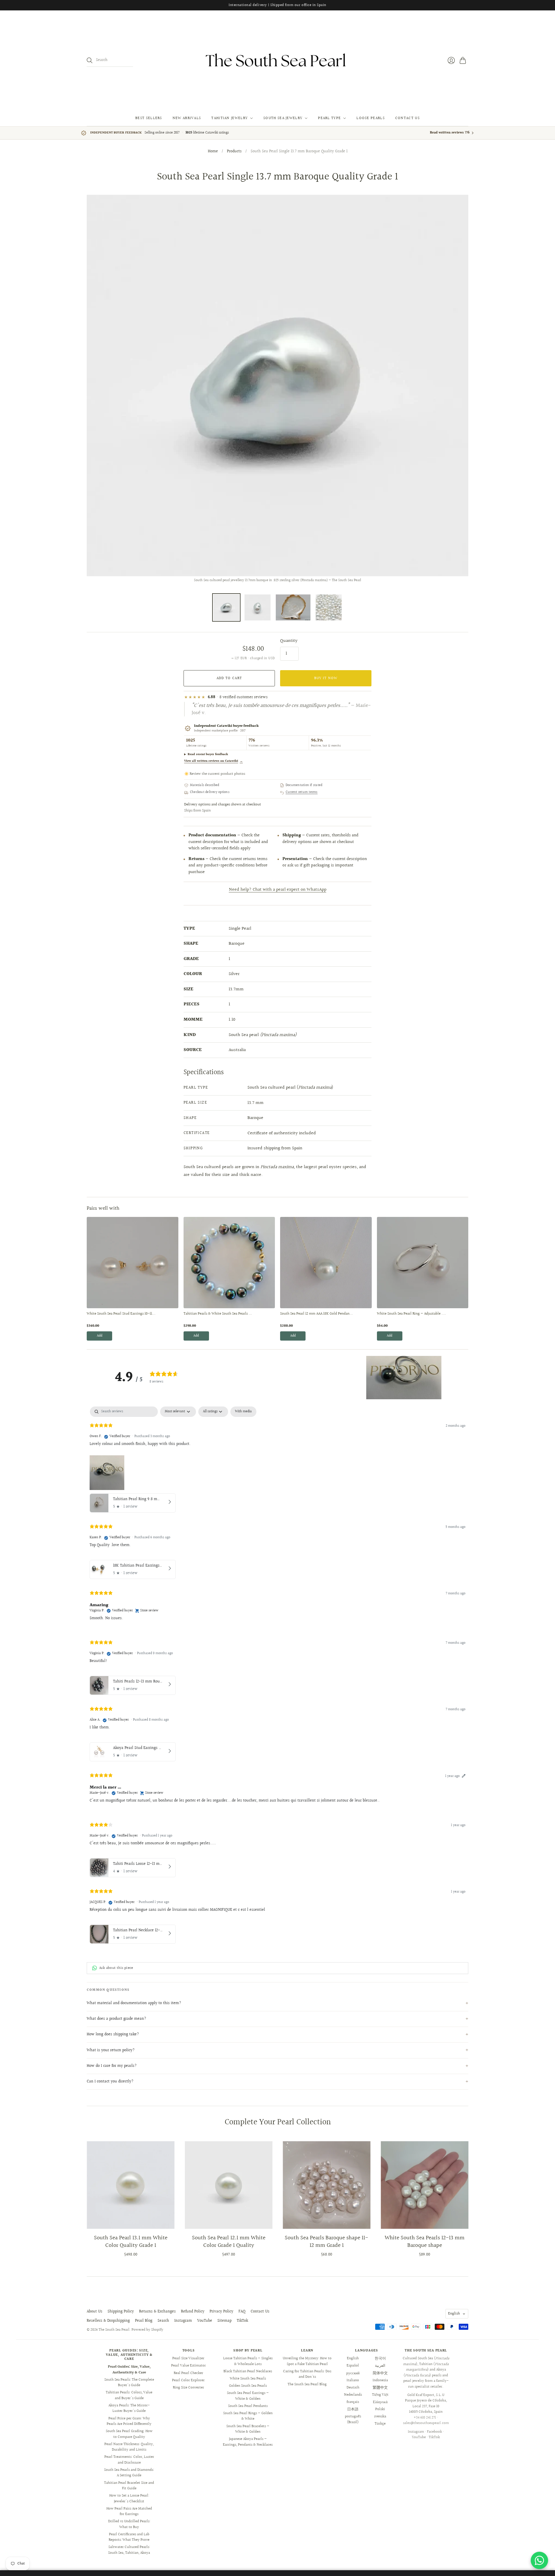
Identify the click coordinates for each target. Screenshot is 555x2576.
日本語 (353, 2409)
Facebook (434, 2432)
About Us (95, 2312)
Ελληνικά (380, 2402)
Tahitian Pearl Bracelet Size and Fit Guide (129, 2486)
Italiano (353, 2380)
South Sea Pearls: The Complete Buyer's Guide (129, 2383)
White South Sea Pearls (248, 2379)
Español (353, 2366)
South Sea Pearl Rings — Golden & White (248, 2416)
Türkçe (380, 2424)
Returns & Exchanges (157, 2312)
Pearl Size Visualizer (188, 2358)
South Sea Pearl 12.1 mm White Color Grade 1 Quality (229, 2242)
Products (234, 152)
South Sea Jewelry (283, 118)
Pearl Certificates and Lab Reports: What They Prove (129, 2537)
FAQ (242, 2312)
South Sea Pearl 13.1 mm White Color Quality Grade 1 (131, 2242)
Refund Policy (193, 2312)
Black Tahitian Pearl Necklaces (248, 2371)
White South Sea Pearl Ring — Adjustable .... (411, 1314)
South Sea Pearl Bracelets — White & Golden (248, 2429)
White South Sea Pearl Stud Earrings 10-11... (121, 1314)
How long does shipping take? (113, 2034)
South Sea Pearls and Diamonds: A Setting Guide (129, 2473)
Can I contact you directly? (110, 2082)
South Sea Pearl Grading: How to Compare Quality (129, 2434)
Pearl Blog (144, 2321)
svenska (380, 2416)
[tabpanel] (277, 1677)
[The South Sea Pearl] (277, 60)
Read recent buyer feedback (208, 754)
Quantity (289, 641)
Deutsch (353, 2388)
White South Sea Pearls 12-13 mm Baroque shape (425, 2242)
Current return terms (302, 792)
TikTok (242, 2321)
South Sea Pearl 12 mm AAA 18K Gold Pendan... (317, 1314)
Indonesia (380, 2380)
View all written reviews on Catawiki (213, 761)
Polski (380, 2409)
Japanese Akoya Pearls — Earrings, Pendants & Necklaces (248, 2442)
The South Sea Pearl (114, 2330)
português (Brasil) (353, 2419)
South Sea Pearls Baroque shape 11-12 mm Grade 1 (326, 2242)
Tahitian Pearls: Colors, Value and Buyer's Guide (129, 2395)
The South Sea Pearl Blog (307, 2384)
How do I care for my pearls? (112, 2066)
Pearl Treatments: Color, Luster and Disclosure (129, 2460)
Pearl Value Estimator (188, 2366)
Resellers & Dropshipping (108, 2321)
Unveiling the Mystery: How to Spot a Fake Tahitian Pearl (307, 2361)
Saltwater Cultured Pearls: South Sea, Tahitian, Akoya (129, 2550)
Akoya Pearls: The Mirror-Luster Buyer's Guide (129, 2408)
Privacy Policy (221, 2312)
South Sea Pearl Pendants (248, 2406)
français (353, 2402)
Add (100, 1336)
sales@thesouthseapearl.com (426, 2423)
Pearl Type (329, 118)
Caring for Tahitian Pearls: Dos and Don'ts (307, 2374)
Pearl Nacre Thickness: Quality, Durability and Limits (129, 2447)
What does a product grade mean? (116, 2019)
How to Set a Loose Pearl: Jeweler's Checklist (129, 2499)
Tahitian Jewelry (230, 118)
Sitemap (224, 2321)
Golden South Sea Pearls (248, 2386)
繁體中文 (380, 2388)
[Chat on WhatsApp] (539, 2560)
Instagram (183, 2321)
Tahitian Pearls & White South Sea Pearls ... (218, 1314)
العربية (380, 2366)
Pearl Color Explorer (188, 2380)
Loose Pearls (371, 118)
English (454, 2314)
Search (163, 2321)
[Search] (90, 60)
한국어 (380, 2358)
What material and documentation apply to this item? (134, 2003)
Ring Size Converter (188, 2388)
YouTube (205, 2321)
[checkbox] (243, 1412)
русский (353, 2373)
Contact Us (407, 118)
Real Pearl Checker (188, 2373)
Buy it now (326, 678)
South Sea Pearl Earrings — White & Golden (248, 2396)
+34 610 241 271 (425, 2418)
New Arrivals (187, 118)
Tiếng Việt (380, 2395)
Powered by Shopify (147, 2330)
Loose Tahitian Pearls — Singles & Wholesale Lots (248, 2361)
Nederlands (353, 2395)
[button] (404, 1378)
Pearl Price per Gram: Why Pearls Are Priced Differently (129, 2421)
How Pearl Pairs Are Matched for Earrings (129, 2512)
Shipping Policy (121, 2312)
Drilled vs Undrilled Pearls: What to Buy (129, 2524)
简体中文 (380, 2373)
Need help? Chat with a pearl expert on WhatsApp (278, 890)
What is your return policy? (111, 2050)
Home (213, 152)
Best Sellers (149, 118)
